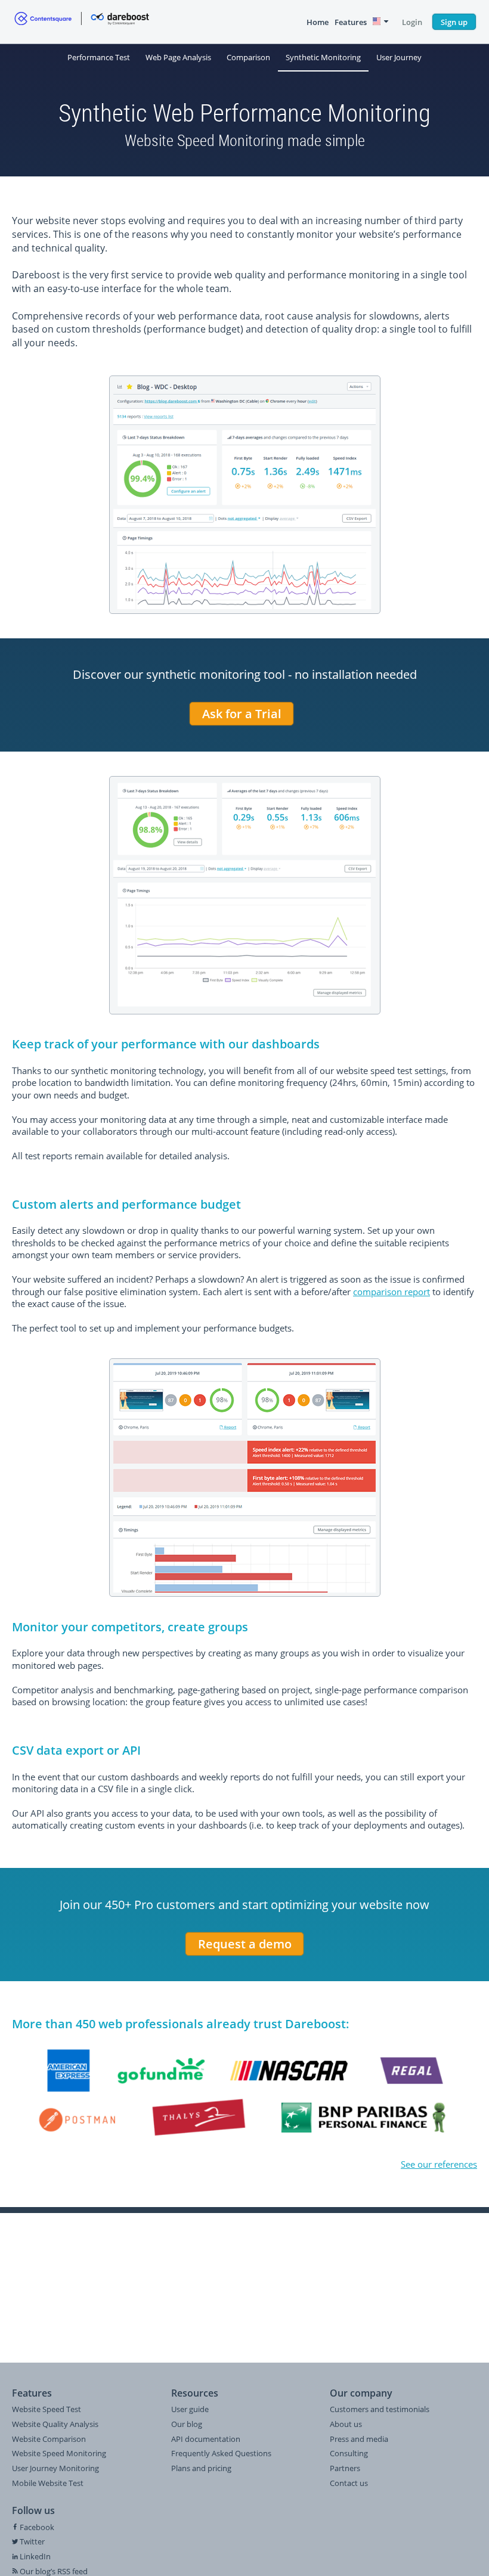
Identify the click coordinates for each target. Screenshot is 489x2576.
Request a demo (245, 1944)
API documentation (206, 2439)
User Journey (399, 57)
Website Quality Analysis (55, 2424)
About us (346, 2424)
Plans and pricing (201, 2468)
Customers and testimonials (380, 2409)
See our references (439, 2164)
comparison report (391, 1292)
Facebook (36, 2527)
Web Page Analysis (178, 57)
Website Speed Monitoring (59, 2453)
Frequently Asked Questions (221, 2453)
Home (318, 22)
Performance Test (99, 57)
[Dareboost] (82, 22)
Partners (345, 2468)
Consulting (349, 2453)
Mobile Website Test (48, 2483)
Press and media (359, 2439)
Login (412, 22)
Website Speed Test (47, 2409)
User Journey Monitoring (55, 2468)
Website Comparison (49, 2439)
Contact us (349, 2483)
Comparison (248, 57)
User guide (190, 2409)
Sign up (454, 22)
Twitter (31, 2541)
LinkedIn (34, 2556)
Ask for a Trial (242, 714)
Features (351, 22)
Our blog (187, 2424)
